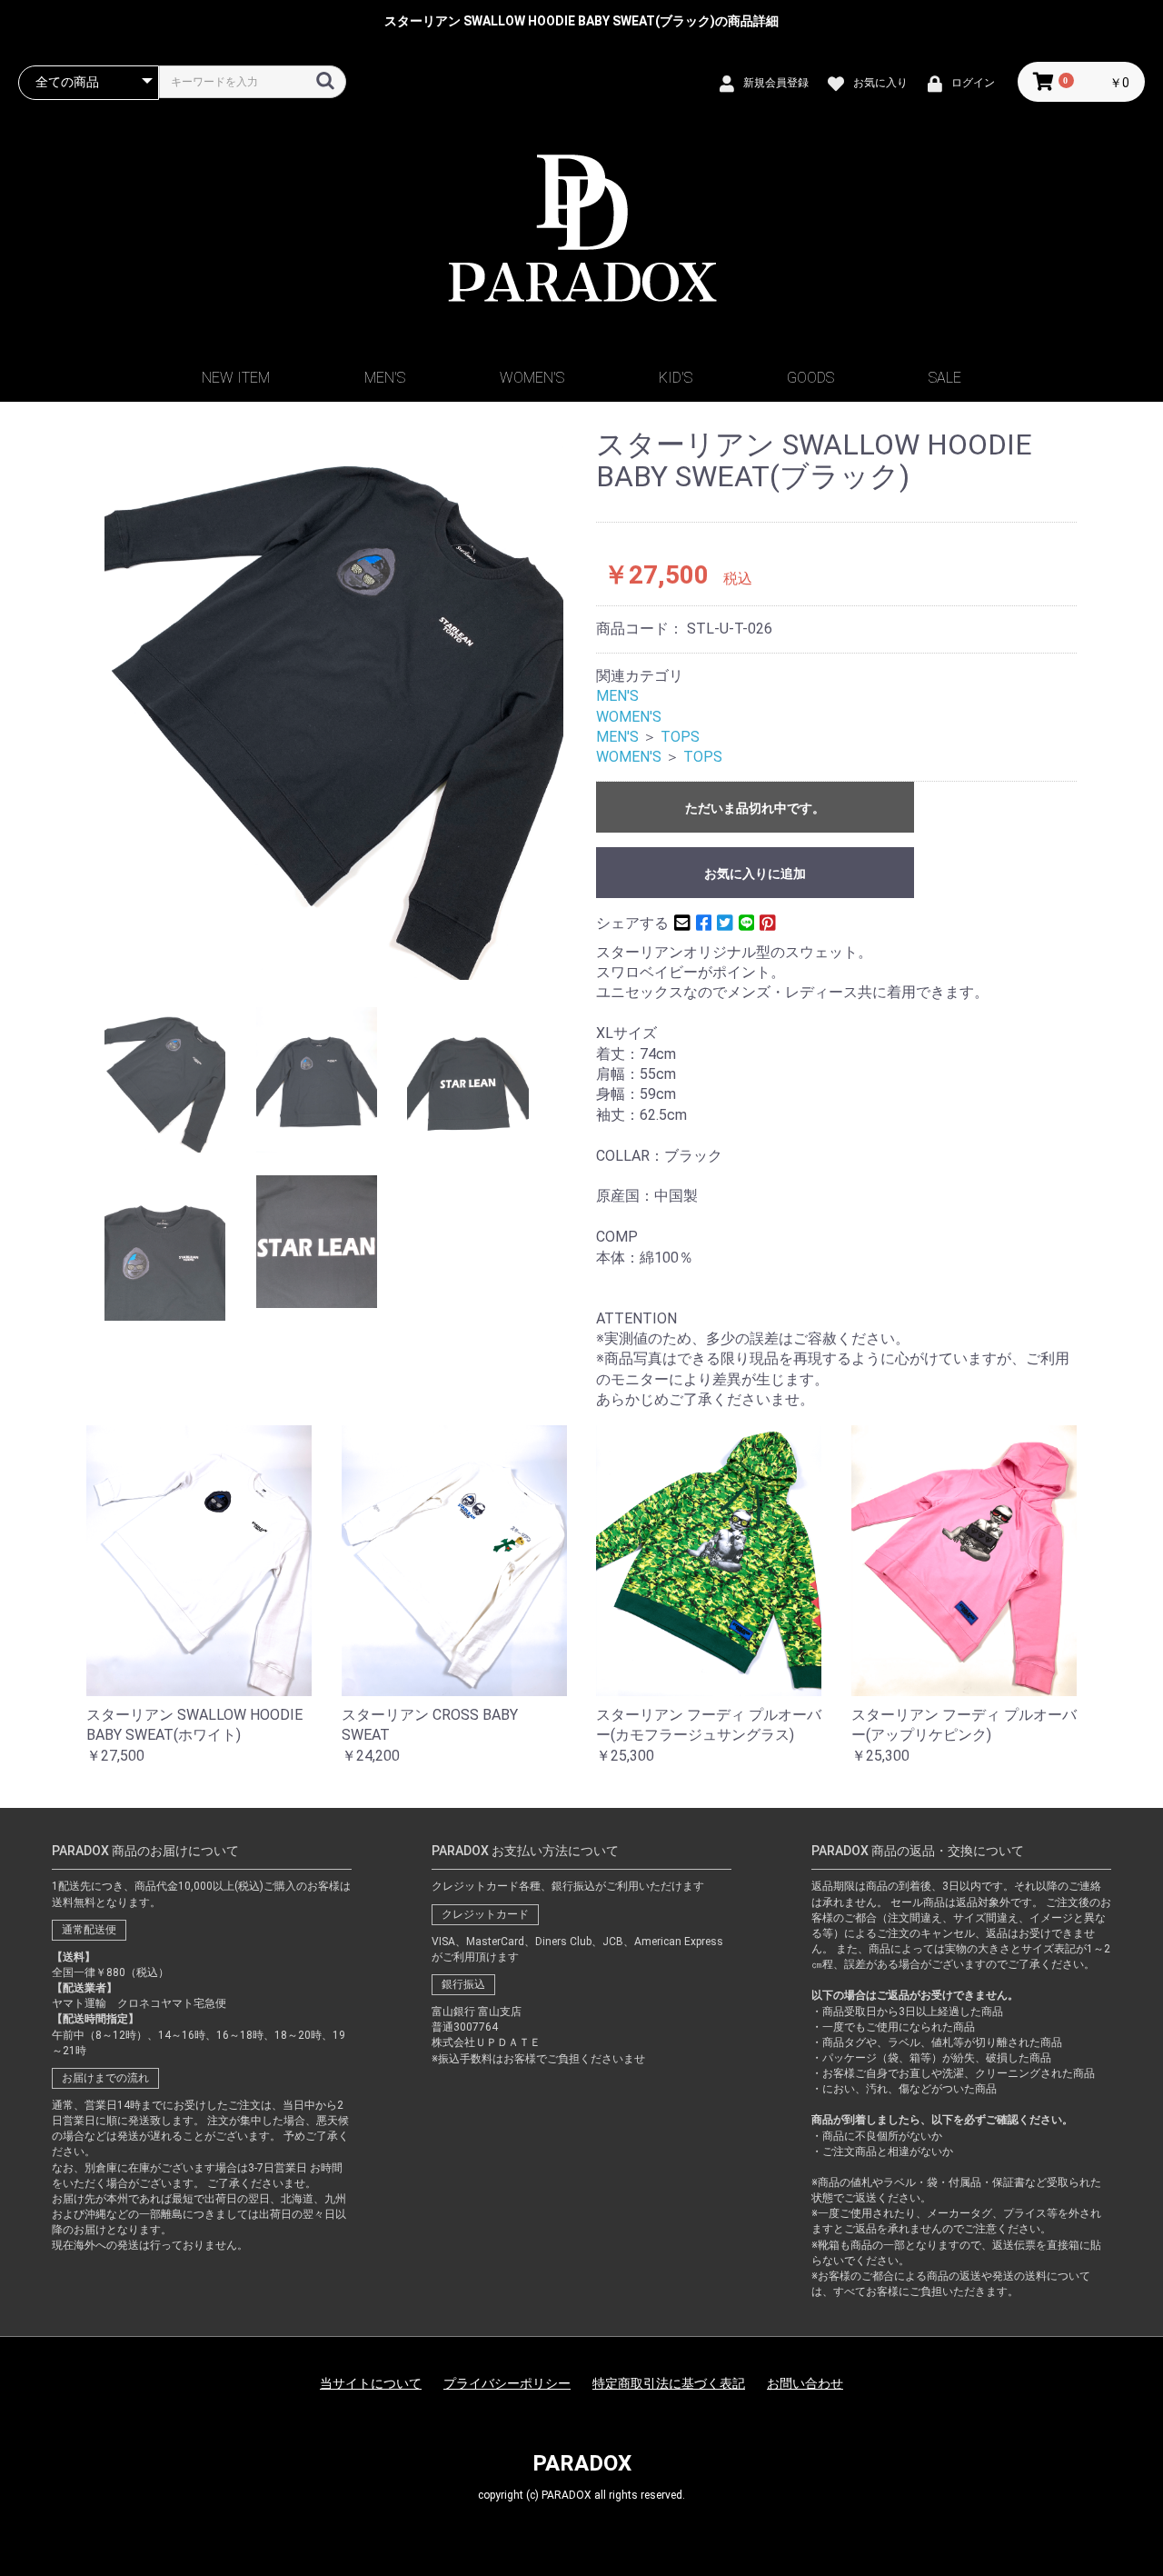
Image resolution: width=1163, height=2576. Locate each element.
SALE (945, 378)
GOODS (810, 378)
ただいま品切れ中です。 (755, 808)
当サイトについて (371, 2383)
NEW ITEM (236, 378)
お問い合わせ (805, 2383)
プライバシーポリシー (507, 2383)
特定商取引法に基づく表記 (669, 2383)
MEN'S (385, 378)
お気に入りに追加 (755, 874)
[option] (334, 704)
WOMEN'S (532, 378)
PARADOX (582, 2463)
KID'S (676, 378)
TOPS (680, 737)
